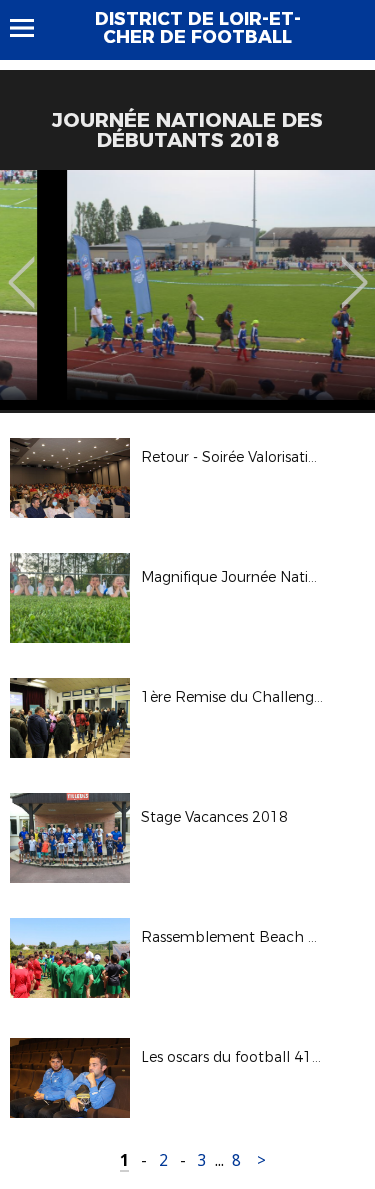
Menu (31, 28)
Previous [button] (21, 268)
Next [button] (354, 268)
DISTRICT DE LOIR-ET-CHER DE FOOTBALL (198, 28)
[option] (187, 290)
